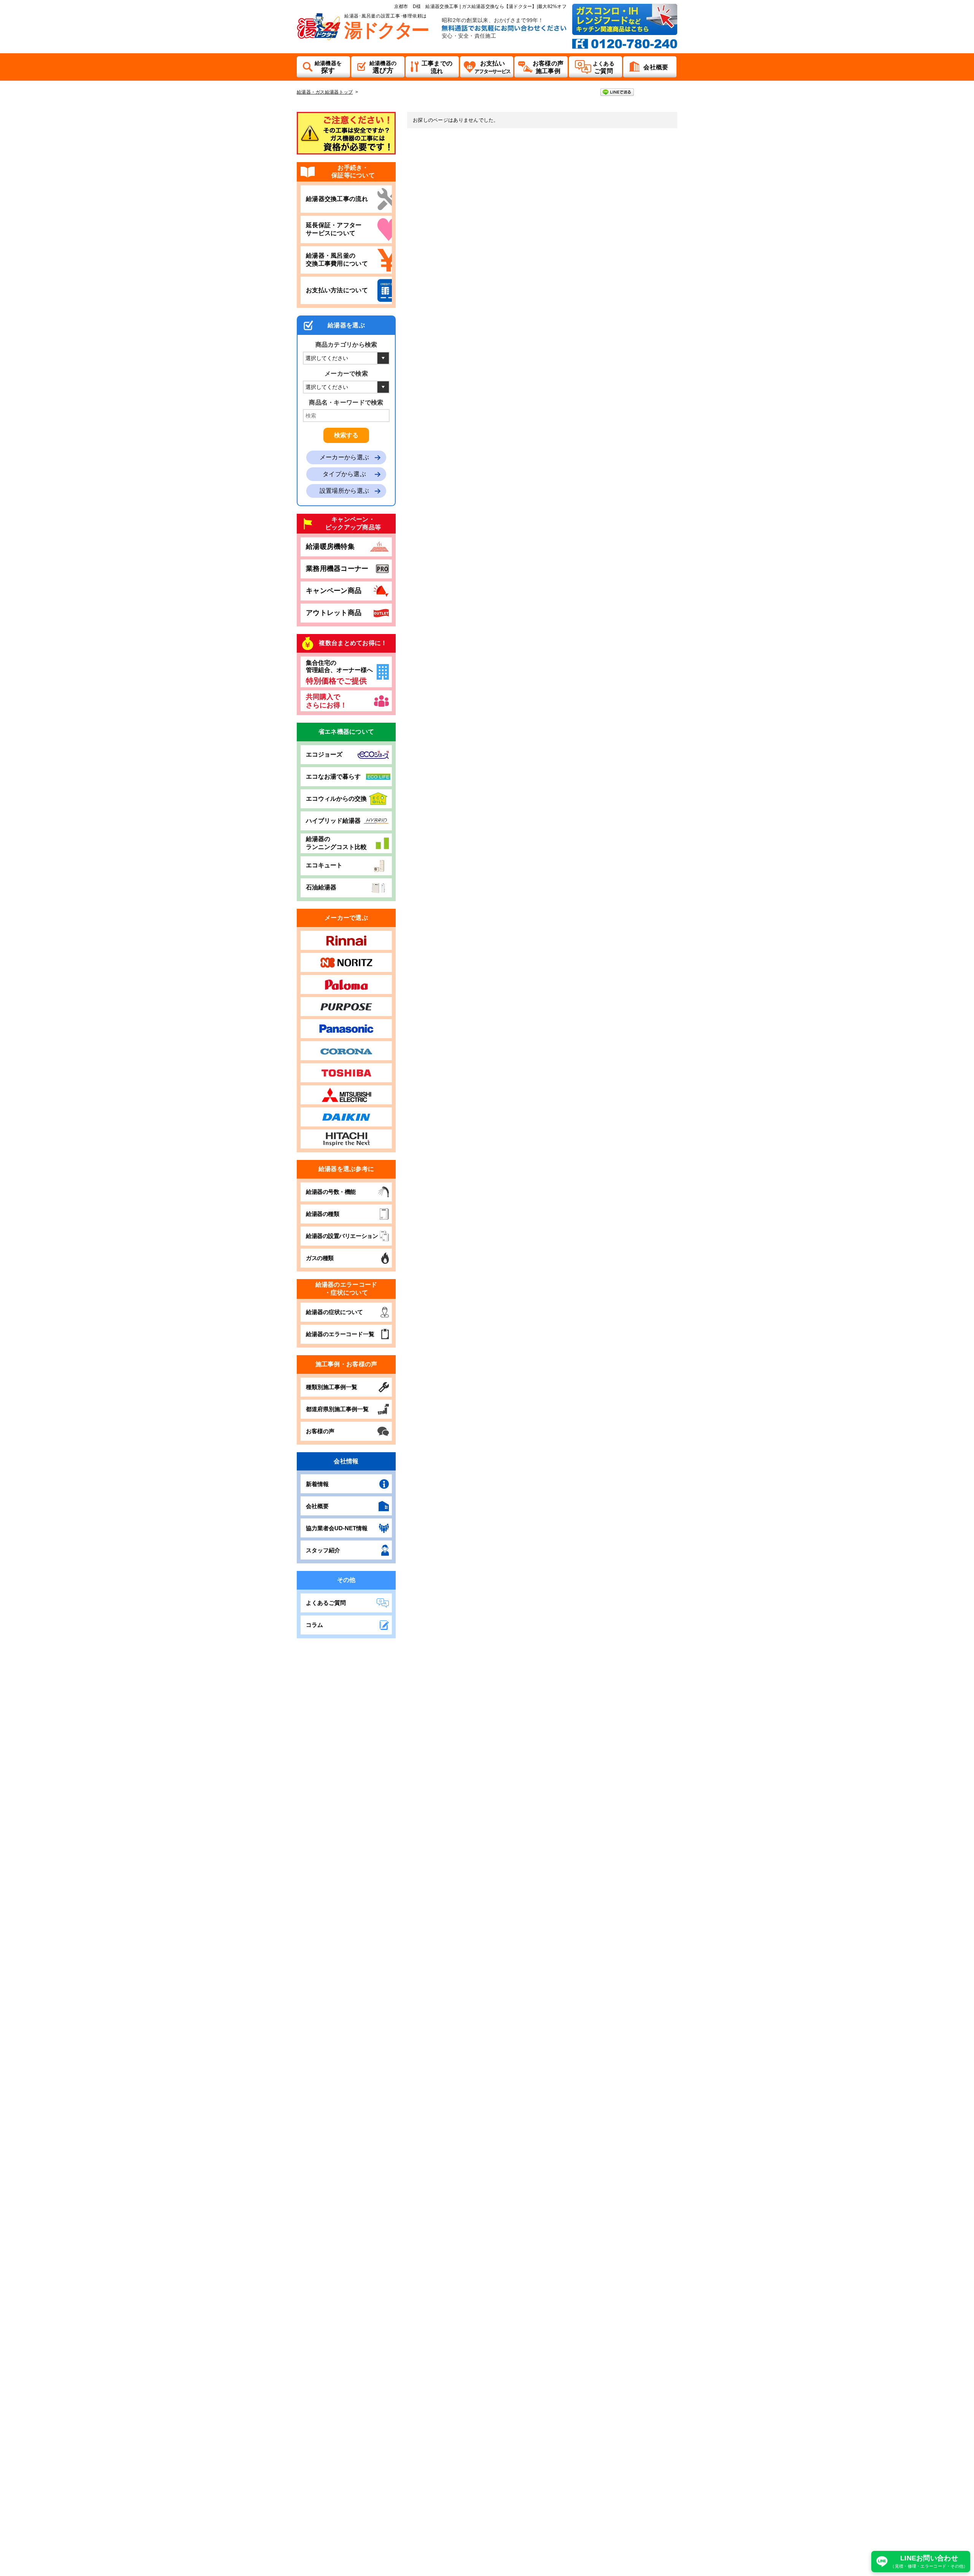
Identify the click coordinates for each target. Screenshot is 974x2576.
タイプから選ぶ (344, 474)
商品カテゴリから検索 (346, 345)
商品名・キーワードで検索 (346, 402)
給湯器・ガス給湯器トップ (325, 92)
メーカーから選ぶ (344, 457)
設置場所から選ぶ (344, 491)
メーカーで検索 (346, 374)
